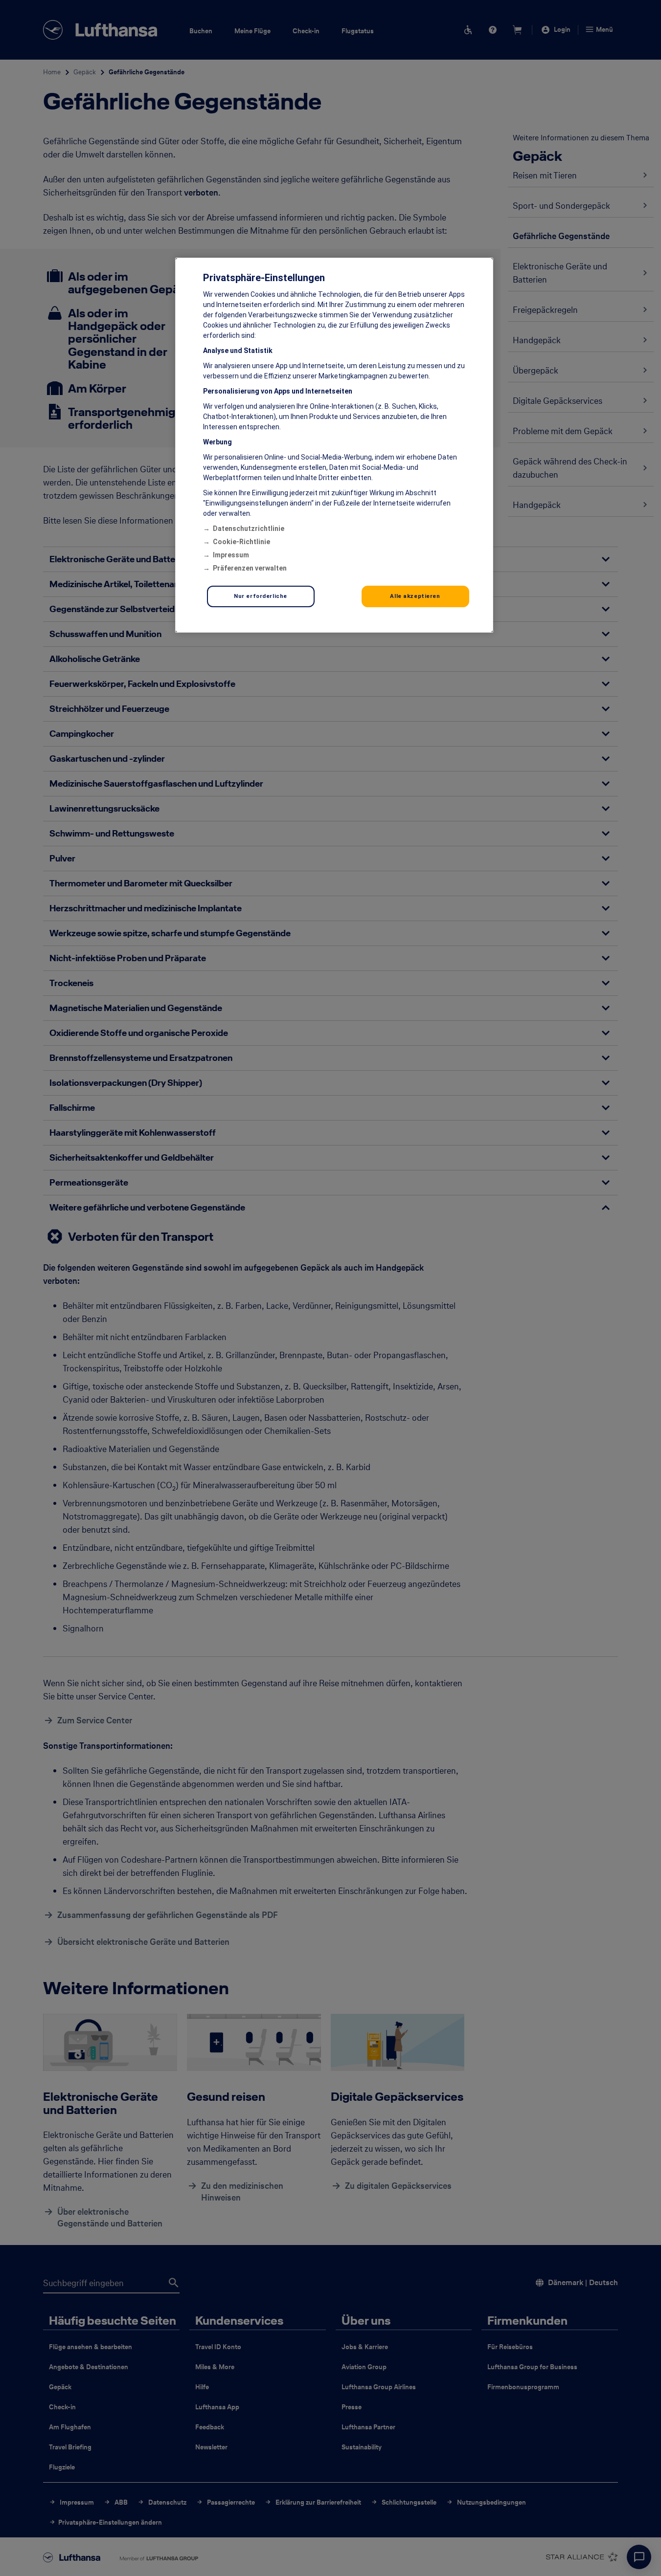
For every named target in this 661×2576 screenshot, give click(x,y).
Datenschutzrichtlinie (249, 528)
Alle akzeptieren (415, 596)
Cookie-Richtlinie (241, 542)
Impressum (231, 555)
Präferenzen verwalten (250, 568)
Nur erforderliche (261, 596)
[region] (334, 445)
